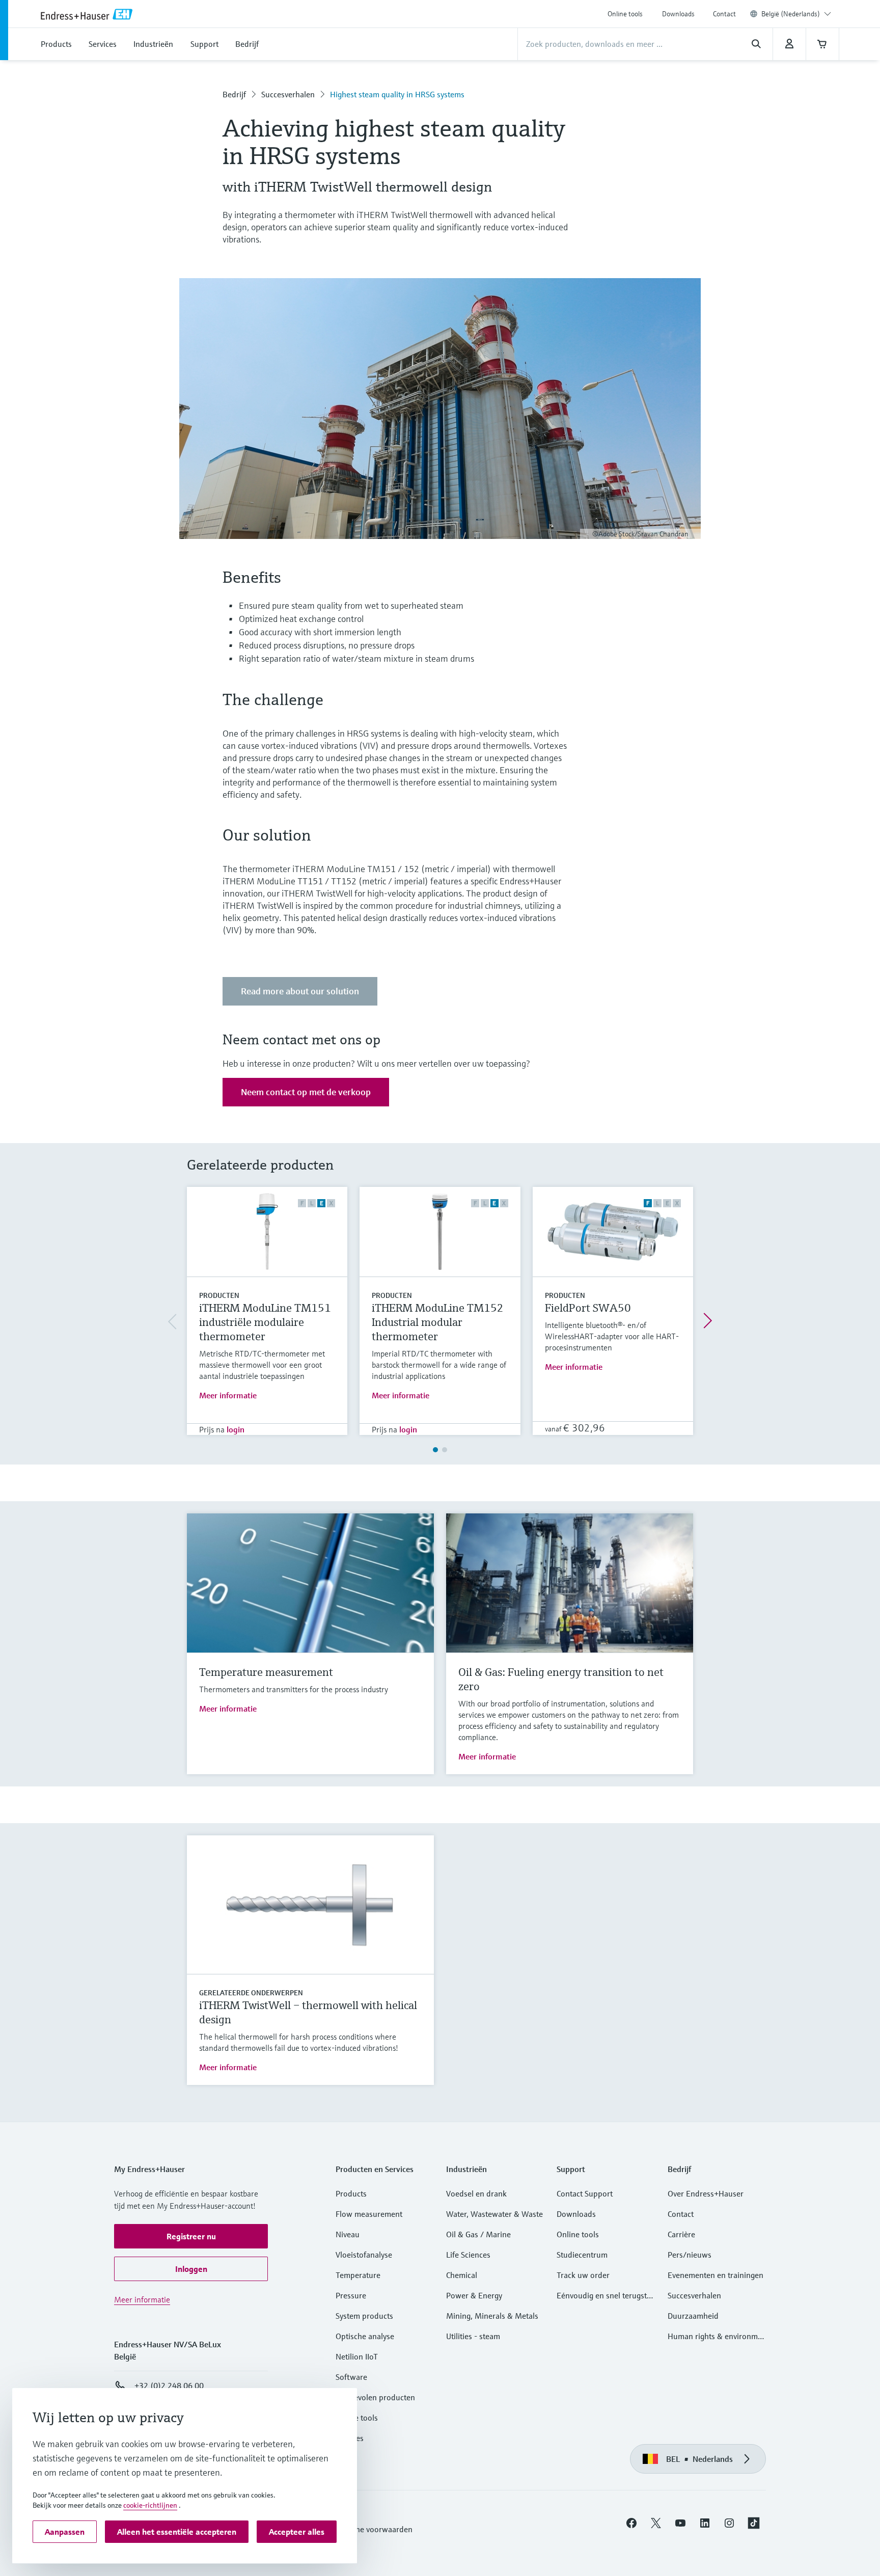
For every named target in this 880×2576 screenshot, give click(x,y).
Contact (724, 14)
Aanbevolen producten (375, 2397)
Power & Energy (474, 2295)
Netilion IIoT (357, 2356)
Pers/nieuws (690, 2255)
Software (351, 2377)
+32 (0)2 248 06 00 (169, 2385)
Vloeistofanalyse (364, 2255)
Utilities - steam (473, 2336)
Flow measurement (369, 2214)
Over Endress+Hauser (706, 2193)
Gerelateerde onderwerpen (251, 1993)
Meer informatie (228, 1395)
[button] (191, 2236)
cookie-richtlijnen (150, 2505)
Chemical (462, 2275)
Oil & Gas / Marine (478, 2234)
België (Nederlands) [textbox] (791, 14)
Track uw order (583, 2275)
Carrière (681, 2234)
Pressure (351, 2295)
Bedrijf (234, 94)
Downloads (678, 14)
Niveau (348, 2234)
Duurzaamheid (693, 2316)
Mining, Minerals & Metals (492, 2316)
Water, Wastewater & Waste (494, 2214)
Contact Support (585, 2193)
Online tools (625, 14)
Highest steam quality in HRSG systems (397, 94)
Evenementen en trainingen (716, 2275)
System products (364, 2316)
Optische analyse (365, 2336)
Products (351, 2193)
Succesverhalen (288, 94)
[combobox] (796, 14)
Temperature (358, 2275)
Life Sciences (468, 2255)
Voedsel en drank (476, 2193)
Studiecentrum (582, 2255)
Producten (219, 1295)
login (236, 1429)
